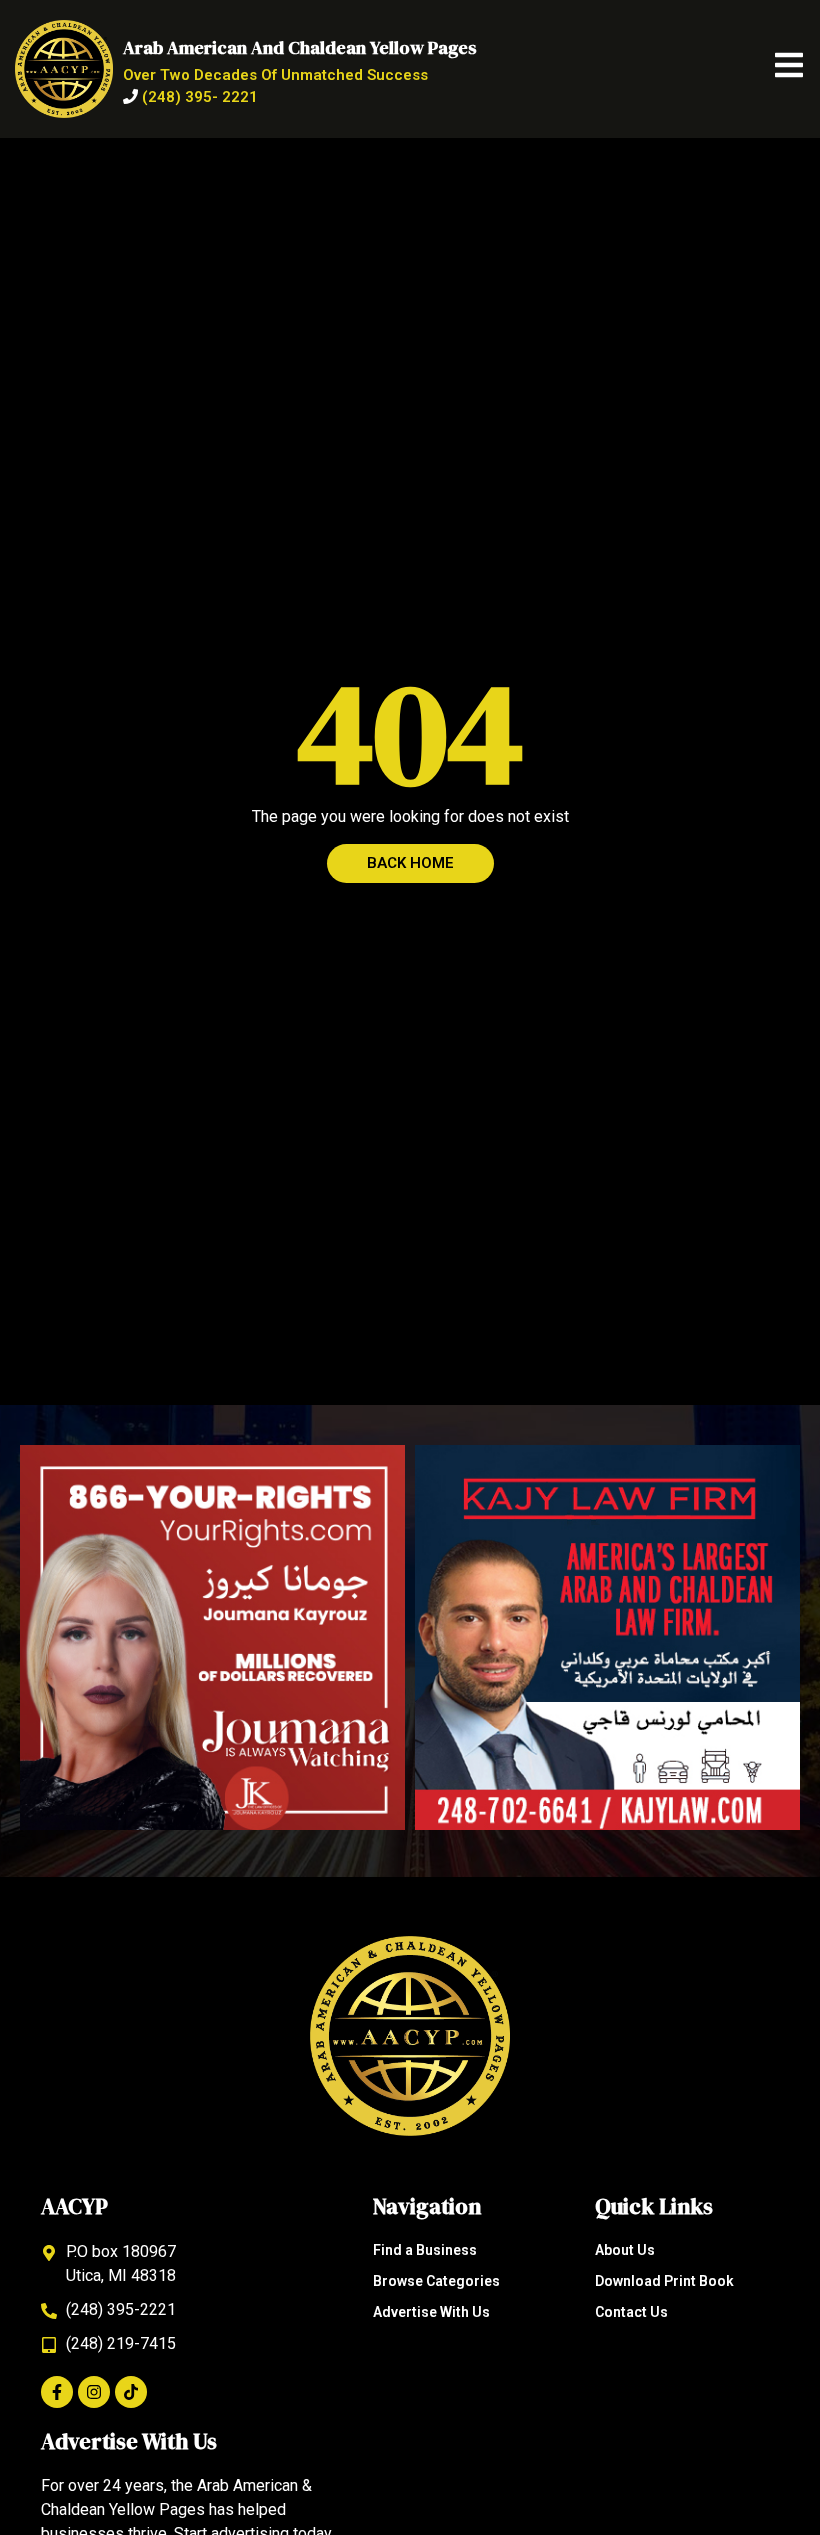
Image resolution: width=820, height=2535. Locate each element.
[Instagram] (94, 2392)
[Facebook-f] (57, 2392)
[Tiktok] (131, 2392)
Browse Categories (436, 2281)
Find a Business (425, 2250)
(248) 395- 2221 (200, 97)
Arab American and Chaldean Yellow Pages (300, 47)
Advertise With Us (431, 2312)
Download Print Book (664, 2281)
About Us (625, 2250)
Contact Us (631, 2312)
